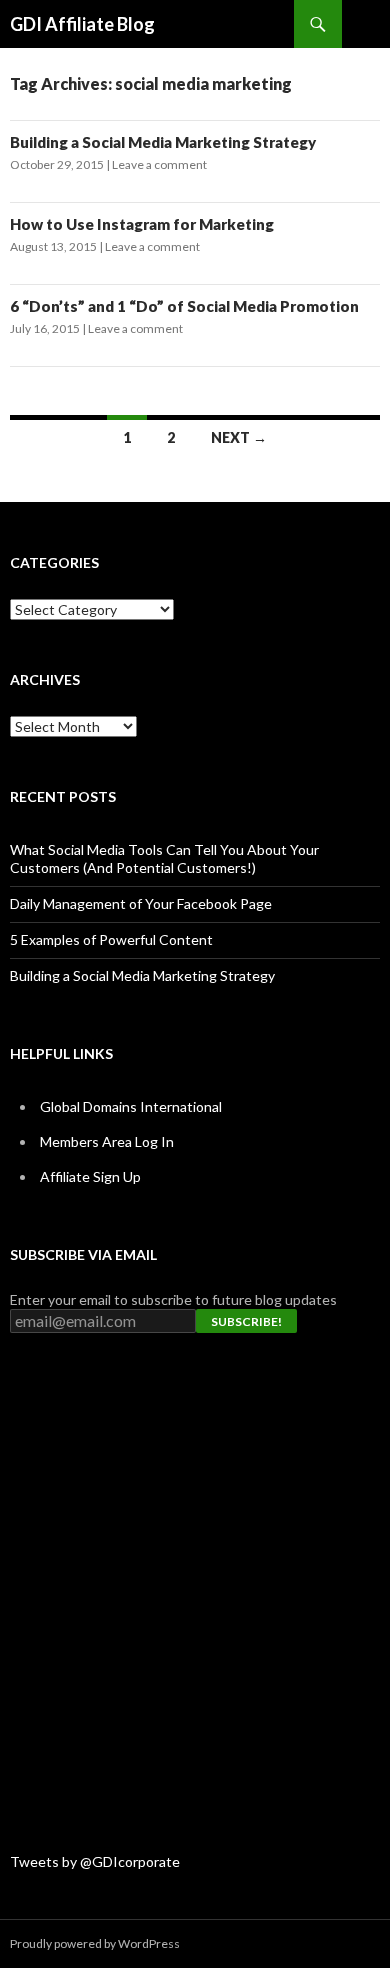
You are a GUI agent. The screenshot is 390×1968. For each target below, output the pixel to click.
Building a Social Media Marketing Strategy (163, 142)
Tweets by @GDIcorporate (95, 1861)
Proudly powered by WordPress (95, 1943)
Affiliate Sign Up (90, 1176)
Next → (239, 437)
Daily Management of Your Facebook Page (141, 903)
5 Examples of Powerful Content (111, 939)
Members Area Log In (107, 1141)
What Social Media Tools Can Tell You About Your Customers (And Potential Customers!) (164, 858)
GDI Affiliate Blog (82, 24)
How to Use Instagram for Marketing (142, 224)
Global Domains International (131, 1106)
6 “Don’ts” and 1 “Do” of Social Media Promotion (184, 306)
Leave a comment (159, 164)
